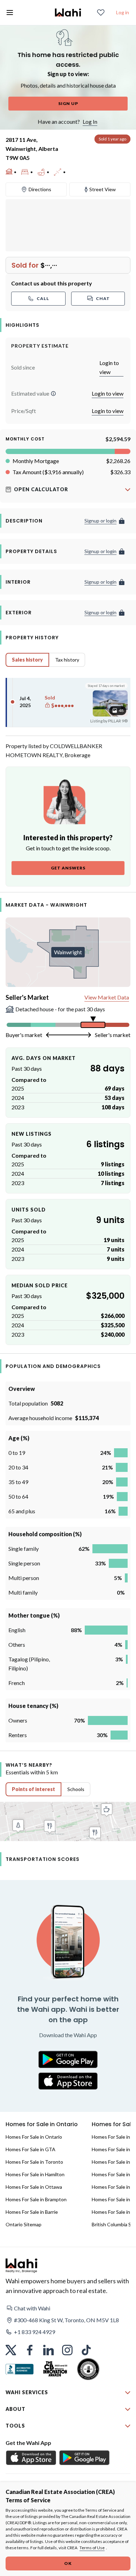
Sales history (27, 660)
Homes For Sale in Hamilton (35, 2174)
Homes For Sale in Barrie (32, 2212)
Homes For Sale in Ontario (34, 2137)
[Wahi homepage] (68, 13)
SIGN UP (68, 103)
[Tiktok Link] (86, 2350)
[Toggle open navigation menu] (10, 13)
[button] (53, 394)
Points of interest (33, 1789)
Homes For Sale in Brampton (36, 2199)
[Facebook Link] (30, 2350)
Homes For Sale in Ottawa (34, 2187)
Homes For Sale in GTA (31, 2149)
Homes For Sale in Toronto (34, 2162)
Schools (76, 1789)
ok (68, 2563)
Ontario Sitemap (24, 2224)
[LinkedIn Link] (48, 2350)
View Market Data (107, 997)
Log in (123, 12)
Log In (90, 121)
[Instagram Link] (67, 2350)
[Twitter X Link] (11, 2350)
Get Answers (68, 868)
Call (43, 298)
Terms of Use (92, 2548)
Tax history (67, 660)
